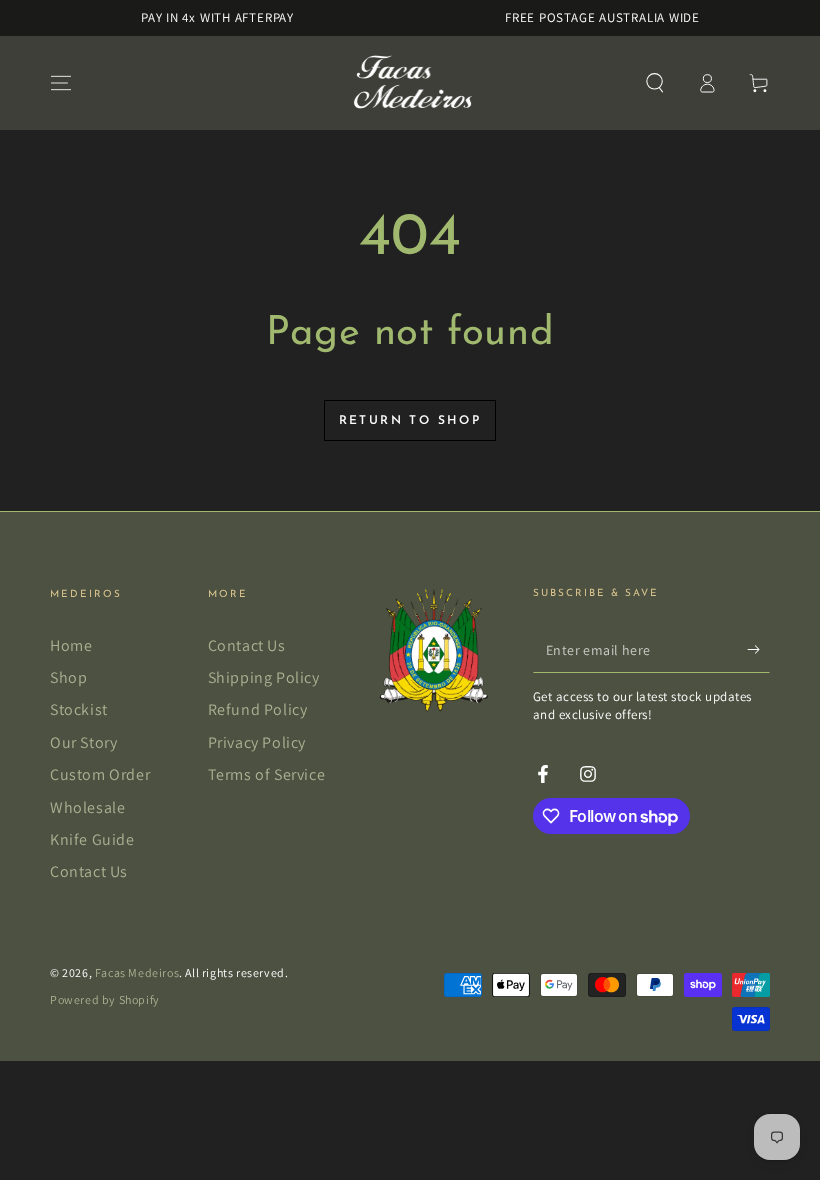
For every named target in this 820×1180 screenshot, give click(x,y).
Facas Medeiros (137, 972)
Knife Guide (92, 839)
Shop (68, 677)
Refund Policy (258, 709)
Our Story (83, 742)
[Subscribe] (758, 650)
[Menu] (61, 83)
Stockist (79, 709)
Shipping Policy (264, 677)
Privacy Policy (257, 742)
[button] (655, 83)
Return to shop (410, 421)
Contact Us (89, 871)
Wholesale (87, 807)
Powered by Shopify (105, 999)
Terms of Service (267, 774)
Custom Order (100, 774)
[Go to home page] (410, 83)
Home (71, 645)
